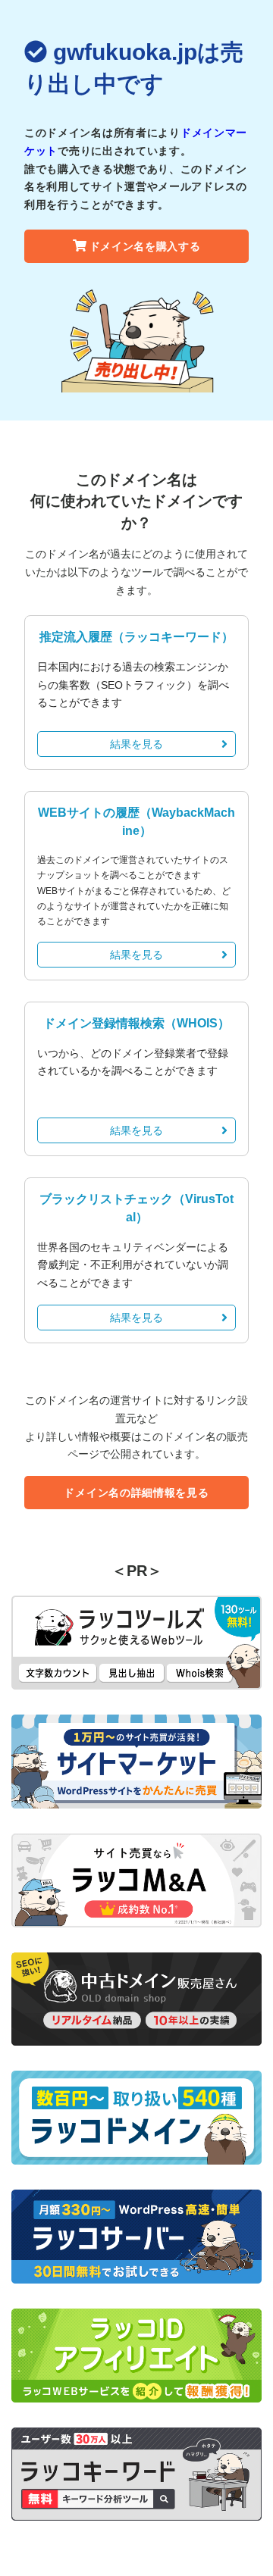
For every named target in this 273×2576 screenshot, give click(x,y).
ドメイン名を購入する (145, 246)
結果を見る (136, 744)
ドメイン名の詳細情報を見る (136, 1493)
